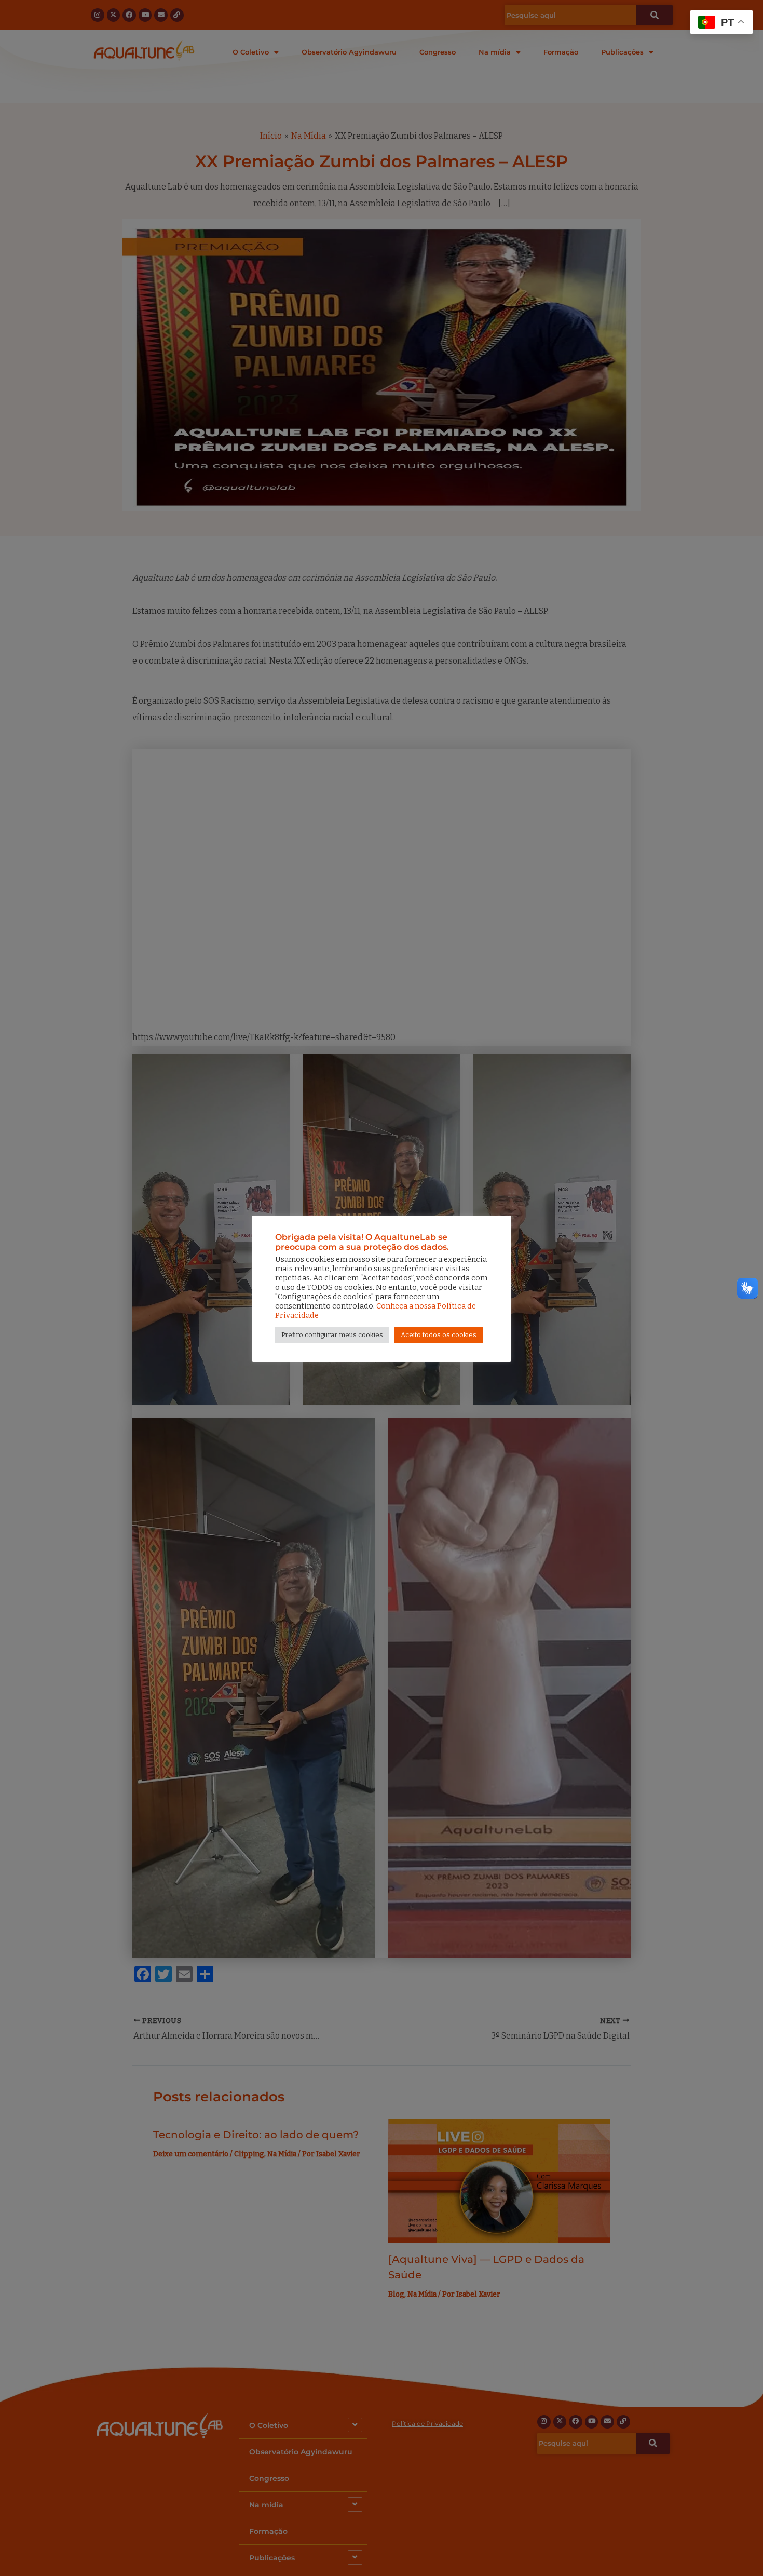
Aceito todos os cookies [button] (439, 1335)
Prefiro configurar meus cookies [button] (332, 1335)
